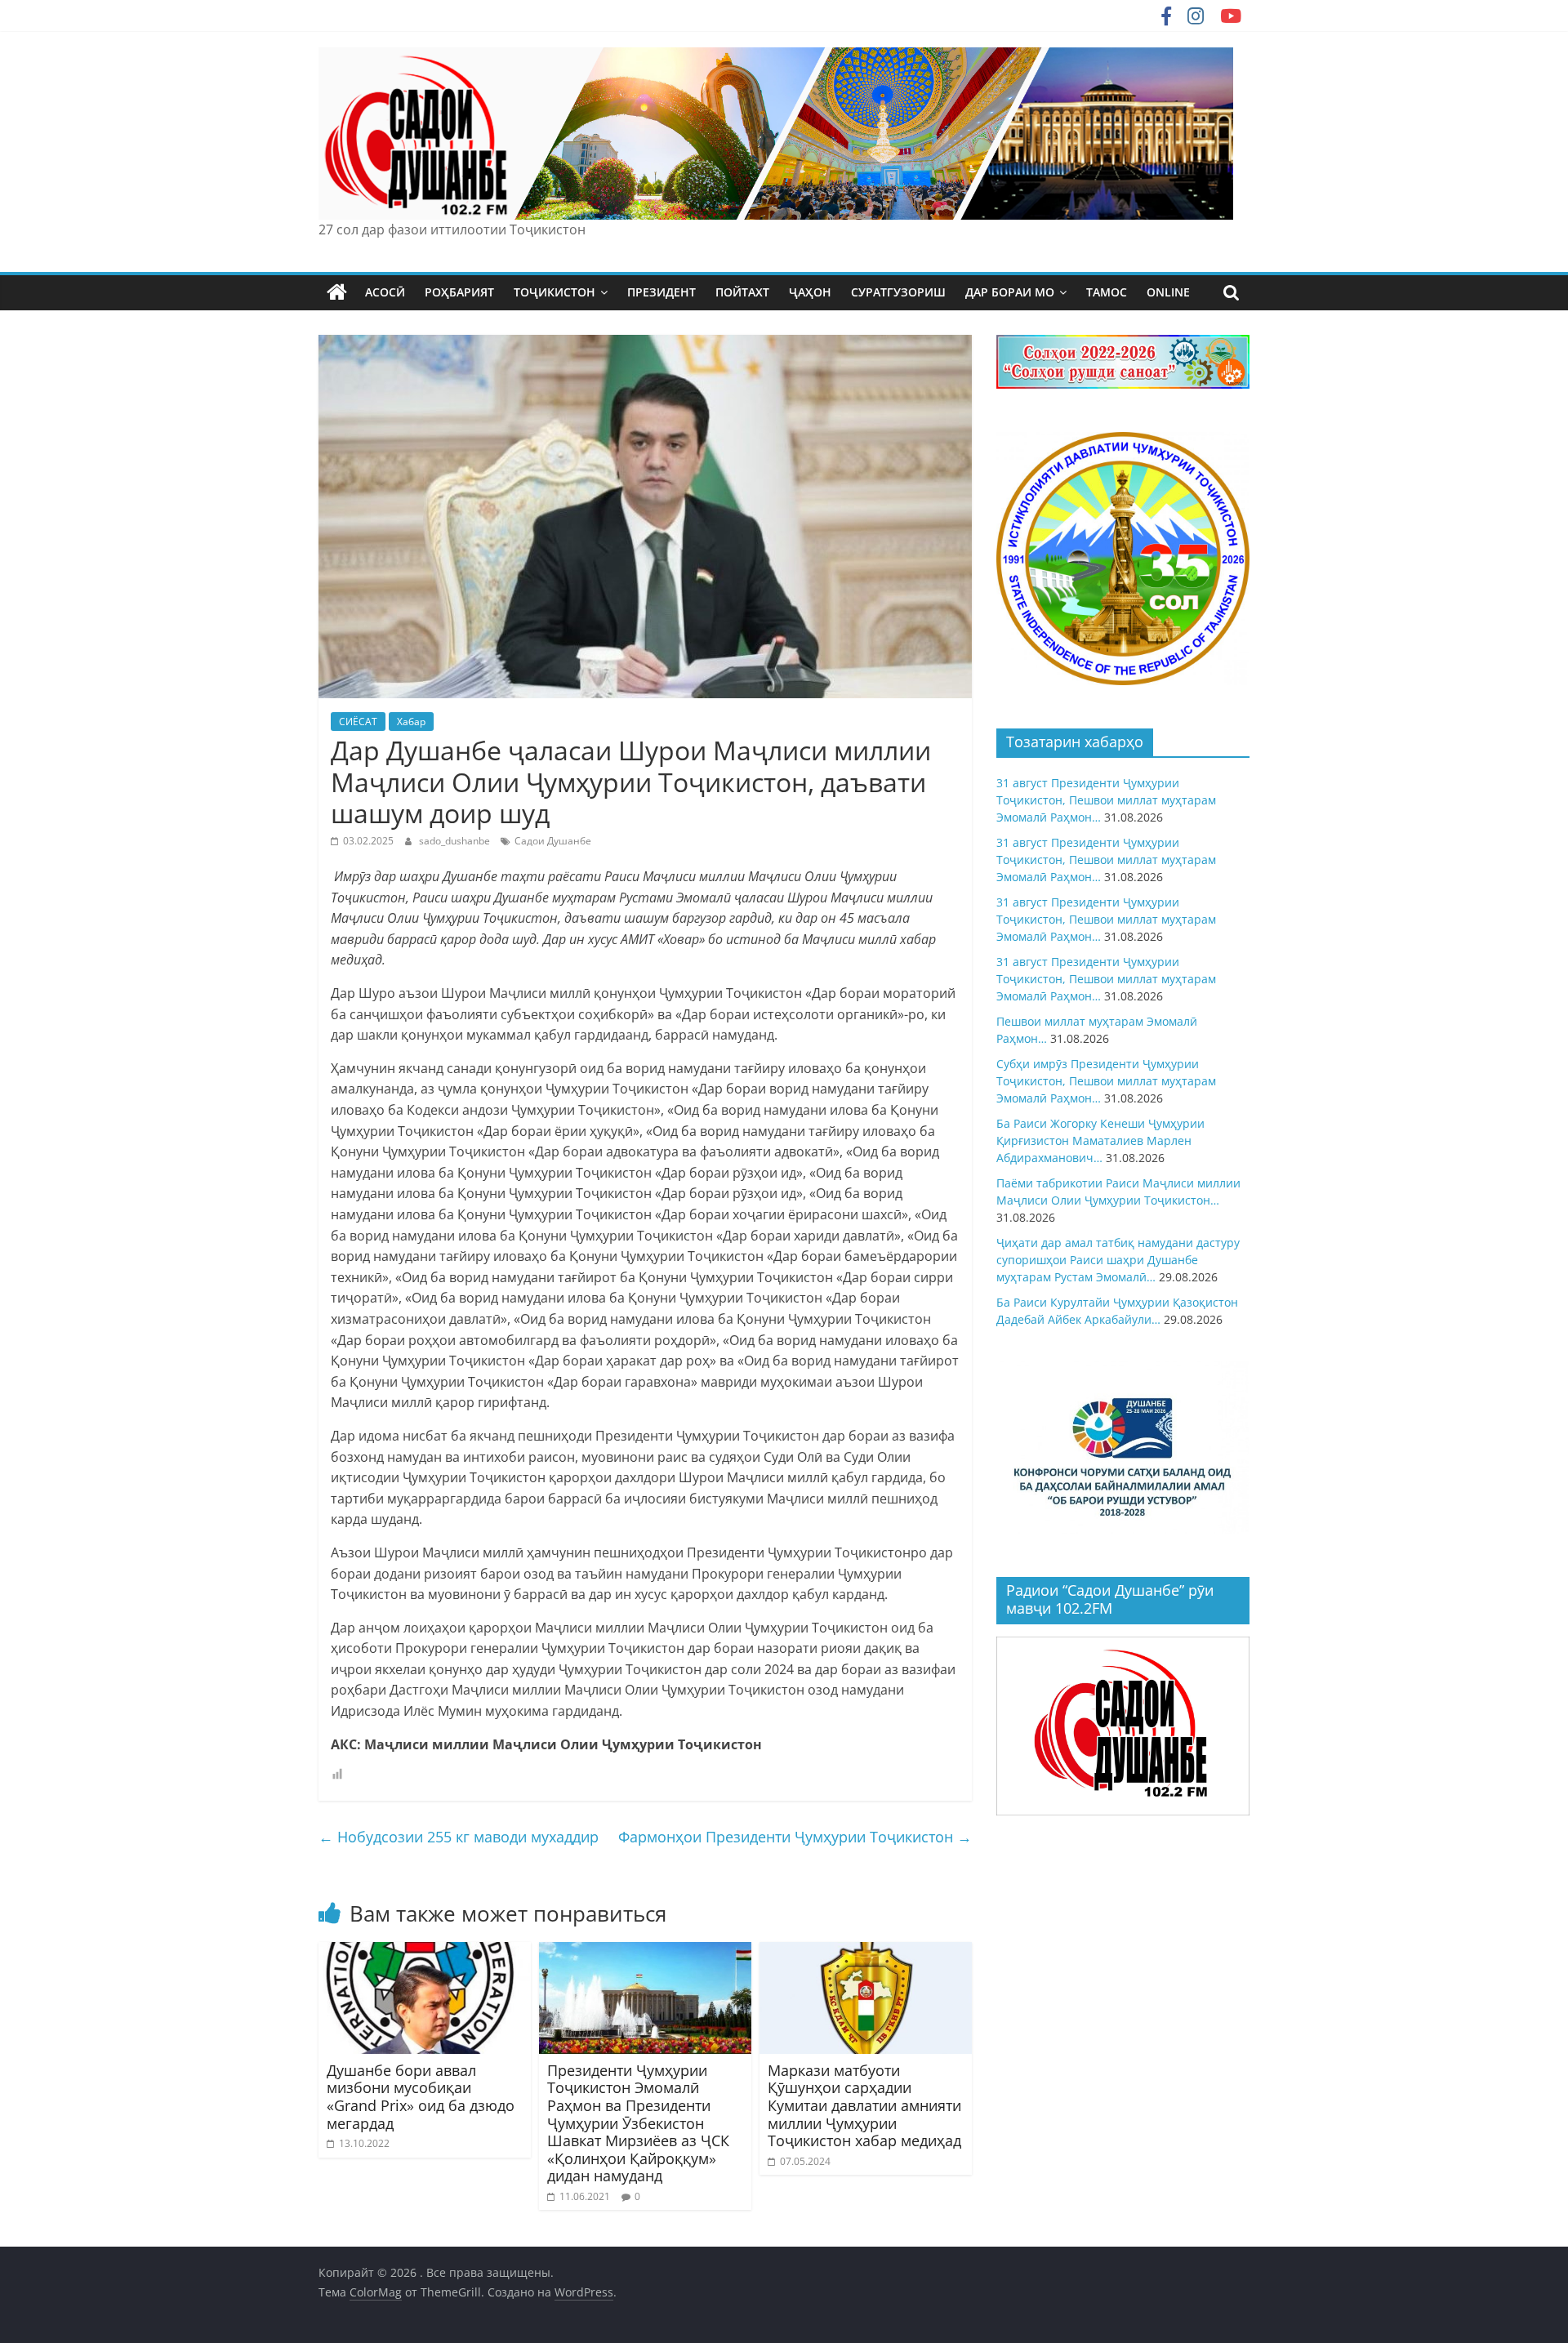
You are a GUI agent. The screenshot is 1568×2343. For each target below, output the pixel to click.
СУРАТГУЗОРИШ (898, 292)
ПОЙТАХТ (742, 292)
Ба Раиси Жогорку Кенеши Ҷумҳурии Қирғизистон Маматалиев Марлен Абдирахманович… (1100, 1140)
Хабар (411, 722)
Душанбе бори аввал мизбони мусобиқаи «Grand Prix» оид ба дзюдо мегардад (421, 2097)
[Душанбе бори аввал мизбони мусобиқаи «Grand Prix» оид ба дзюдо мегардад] (425, 1952)
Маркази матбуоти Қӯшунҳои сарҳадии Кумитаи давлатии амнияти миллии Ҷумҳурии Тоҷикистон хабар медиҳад (864, 2105)
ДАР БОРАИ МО (1010, 292)
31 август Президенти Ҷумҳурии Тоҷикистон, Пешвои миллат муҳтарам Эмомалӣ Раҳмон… (1106, 800)
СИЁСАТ (358, 722)
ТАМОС (1107, 292)
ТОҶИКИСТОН (555, 292)
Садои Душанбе (553, 841)
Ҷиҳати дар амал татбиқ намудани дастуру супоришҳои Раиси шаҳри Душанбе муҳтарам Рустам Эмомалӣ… (1118, 1260)
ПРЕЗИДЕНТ (661, 292)
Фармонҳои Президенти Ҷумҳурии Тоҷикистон (795, 1837)
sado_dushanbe (456, 841)
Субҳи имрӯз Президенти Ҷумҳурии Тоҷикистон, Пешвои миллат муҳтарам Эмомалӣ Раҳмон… (1106, 1081)
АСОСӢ (385, 292)
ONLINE (1168, 292)
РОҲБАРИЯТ (459, 292)
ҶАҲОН (810, 292)
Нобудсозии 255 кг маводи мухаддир (459, 1837)
